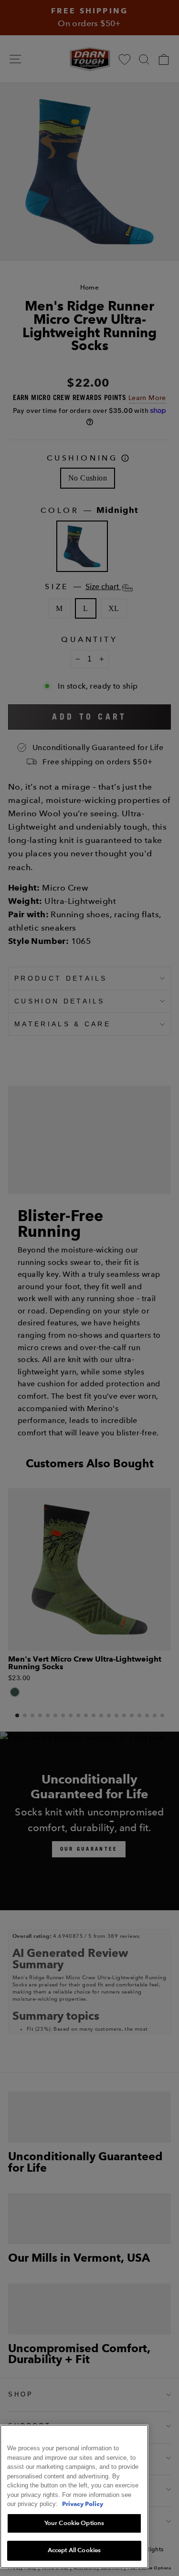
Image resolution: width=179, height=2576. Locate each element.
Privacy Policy (83, 2504)
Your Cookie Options (74, 2523)
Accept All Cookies (74, 2550)
